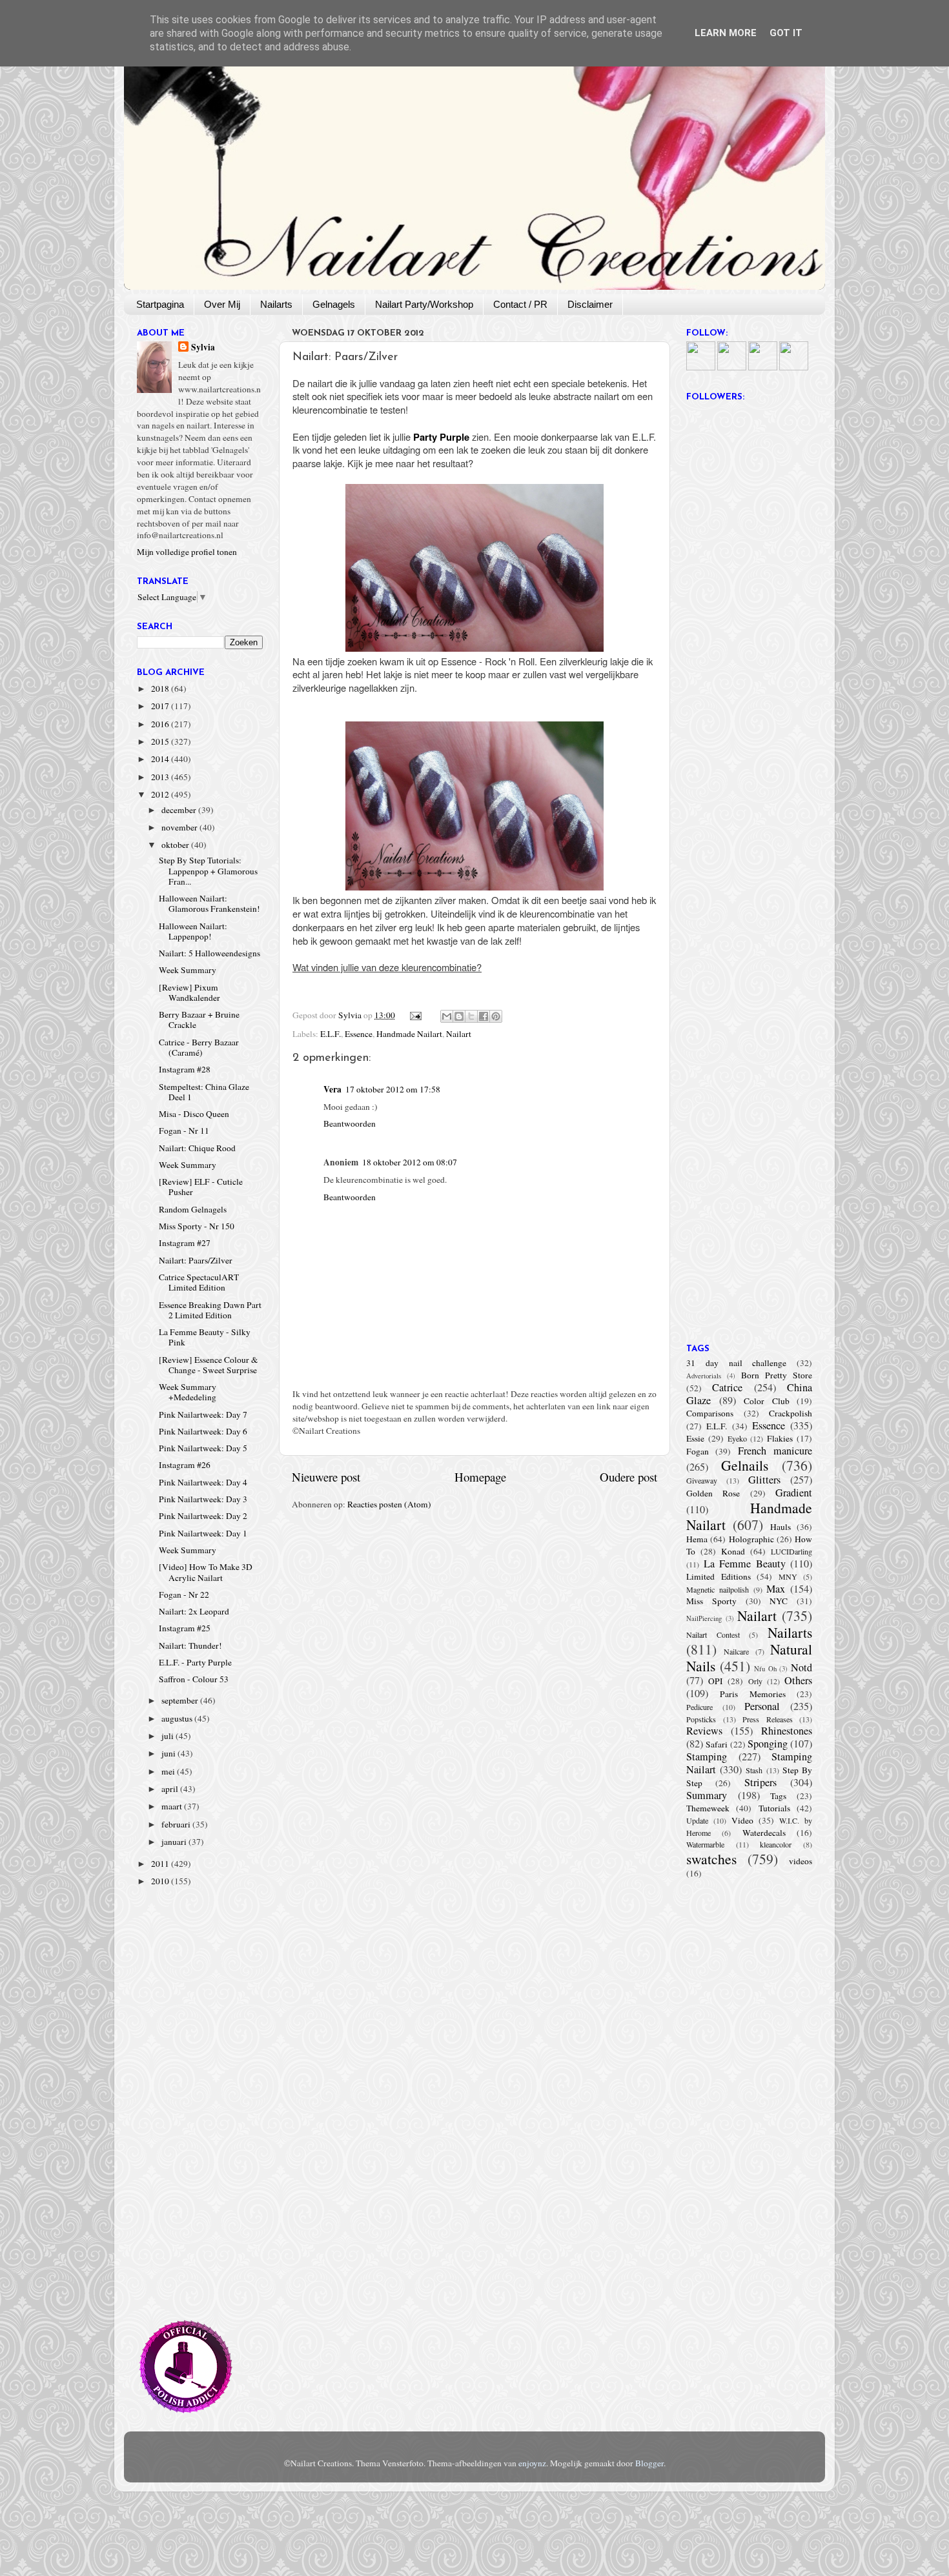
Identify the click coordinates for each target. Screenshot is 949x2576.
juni (169, 1753)
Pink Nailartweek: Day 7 (203, 1414)
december (180, 810)
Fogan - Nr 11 (184, 1131)
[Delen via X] (471, 1016)
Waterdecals (764, 1833)
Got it (786, 33)
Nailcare (736, 1651)
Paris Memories (752, 1694)
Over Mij (222, 304)
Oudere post (628, 1477)
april (171, 1789)
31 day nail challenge (736, 1363)
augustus (178, 1718)
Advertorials (704, 1376)
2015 (161, 741)
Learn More (726, 33)
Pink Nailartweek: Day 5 (203, 1448)
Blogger (649, 2463)
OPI (716, 1681)
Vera (332, 1089)
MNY (788, 1576)
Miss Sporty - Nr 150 (197, 1226)
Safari (717, 1744)
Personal (762, 1706)
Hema (697, 1539)
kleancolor (776, 1844)
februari (177, 1824)
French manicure (775, 1451)
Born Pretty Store (777, 1375)
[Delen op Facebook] (484, 1016)
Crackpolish (791, 1413)
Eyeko (737, 1438)
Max (776, 1589)
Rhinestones (787, 1731)
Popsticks (701, 1719)
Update (697, 1820)
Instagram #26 (185, 1465)
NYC (779, 1601)
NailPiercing (704, 1618)
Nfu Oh (765, 1669)
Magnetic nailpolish (718, 1589)
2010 (161, 1881)
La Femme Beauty (745, 1564)
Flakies (780, 1438)
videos (801, 1861)
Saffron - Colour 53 (194, 1679)
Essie (695, 1438)
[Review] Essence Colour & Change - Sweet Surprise (209, 1365)
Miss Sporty (711, 1601)
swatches (711, 1859)
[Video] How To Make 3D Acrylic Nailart (206, 1572)
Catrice (727, 1387)
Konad (733, 1551)
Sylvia (203, 347)
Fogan (698, 1451)
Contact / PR (520, 304)
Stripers (760, 1782)
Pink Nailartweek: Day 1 (203, 1533)
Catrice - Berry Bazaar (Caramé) (199, 1047)
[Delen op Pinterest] (496, 1016)
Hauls (781, 1527)
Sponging (768, 1744)
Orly (755, 1681)
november (180, 827)
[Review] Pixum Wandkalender (189, 992)
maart (173, 1806)
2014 (161, 759)
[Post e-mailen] (415, 1015)
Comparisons (710, 1413)
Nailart (459, 1034)
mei (169, 1771)
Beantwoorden (350, 1123)
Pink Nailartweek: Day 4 (203, 1482)
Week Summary (188, 970)
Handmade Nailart (409, 1034)
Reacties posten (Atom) (389, 1504)
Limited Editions (719, 1576)
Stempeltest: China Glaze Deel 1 (204, 1092)
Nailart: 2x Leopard (194, 1611)
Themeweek (708, 1808)
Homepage (480, 1477)
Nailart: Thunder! (190, 1645)
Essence (359, 1034)
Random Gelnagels (193, 1209)
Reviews (704, 1731)
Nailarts (276, 304)
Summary (707, 1795)
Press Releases (768, 1719)
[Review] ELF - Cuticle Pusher (201, 1187)
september (181, 1700)
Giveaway (702, 1480)
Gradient (794, 1493)
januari (175, 1842)
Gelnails (745, 1465)
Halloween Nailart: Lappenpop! (193, 931)
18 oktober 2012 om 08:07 (410, 1162)
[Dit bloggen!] (459, 1016)
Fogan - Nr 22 (184, 1595)
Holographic (751, 1539)
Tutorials (774, 1808)
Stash (754, 1770)
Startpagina (160, 304)
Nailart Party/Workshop (424, 304)
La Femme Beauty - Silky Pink (205, 1337)
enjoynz (532, 2463)
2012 (161, 794)
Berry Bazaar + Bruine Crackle (199, 1020)
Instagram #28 (185, 1069)
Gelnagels (334, 304)
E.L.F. (331, 1034)
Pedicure (699, 1707)
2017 (161, 706)
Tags (778, 1796)
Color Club (767, 1401)
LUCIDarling (791, 1551)
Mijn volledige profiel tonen (187, 552)
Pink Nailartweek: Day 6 (203, 1431)
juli (168, 1736)
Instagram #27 (185, 1243)
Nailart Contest (713, 1635)
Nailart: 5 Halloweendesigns (209, 953)
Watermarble (705, 1844)
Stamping (707, 1756)
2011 (161, 1864)
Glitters (764, 1480)
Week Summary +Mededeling (188, 1392)
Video (742, 1820)
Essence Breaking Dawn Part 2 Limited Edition (210, 1310)
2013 (161, 777)
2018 (161, 689)
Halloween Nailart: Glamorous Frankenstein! (209, 903)
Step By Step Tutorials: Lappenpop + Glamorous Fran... (208, 870)
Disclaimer (590, 304)
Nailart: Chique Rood (197, 1148)
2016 (161, 724)
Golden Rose (713, 1493)
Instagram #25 (185, 1628)
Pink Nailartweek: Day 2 (203, 1516)
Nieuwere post (326, 1477)
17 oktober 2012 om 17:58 (393, 1089)
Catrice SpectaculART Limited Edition (199, 1282)
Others (798, 1680)
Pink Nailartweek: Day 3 (203, 1499)
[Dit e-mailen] (447, 1016)
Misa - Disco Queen (194, 1114)
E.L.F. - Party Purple (195, 1662)
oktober (176, 845)
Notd (801, 1667)
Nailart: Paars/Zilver (196, 1260)
